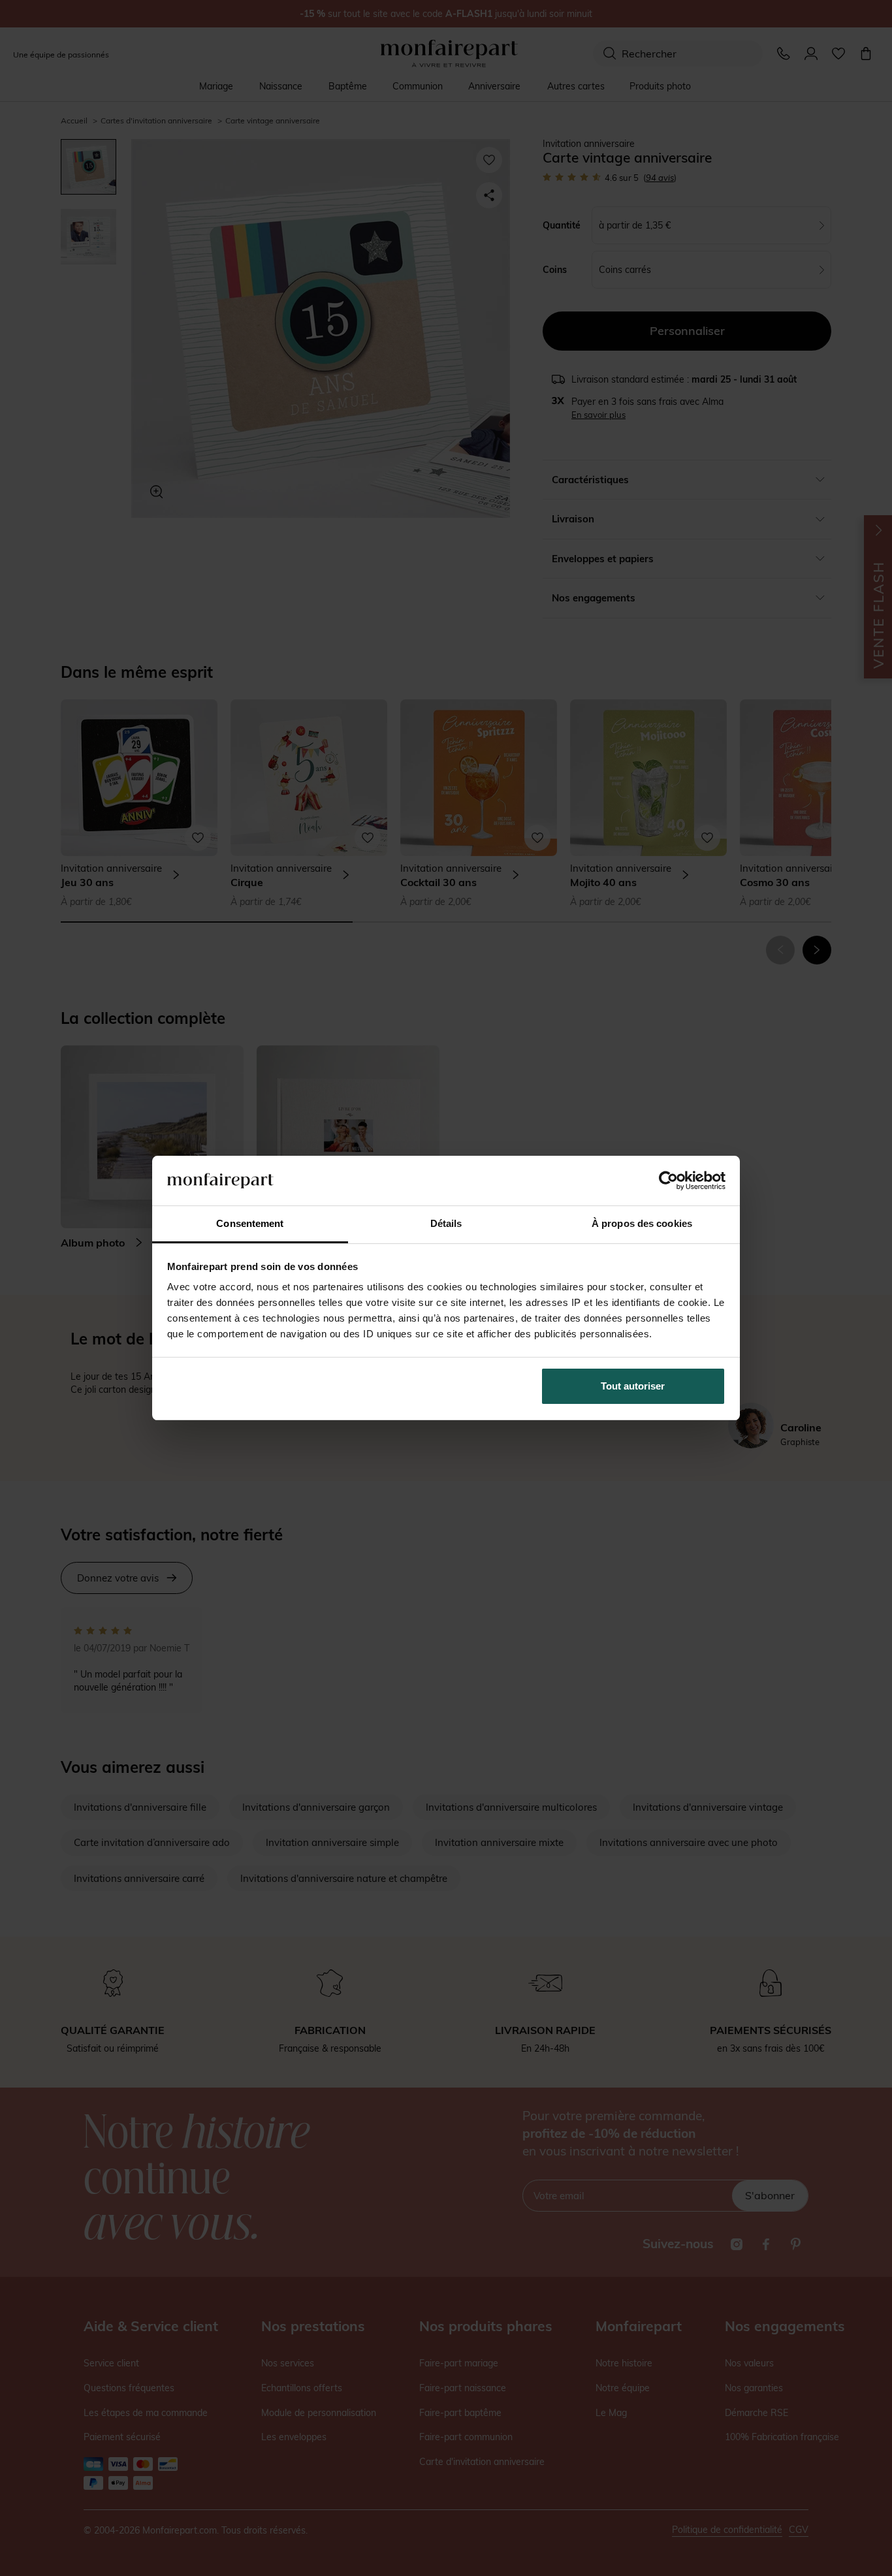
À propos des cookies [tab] (642, 1223)
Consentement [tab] (250, 1223)
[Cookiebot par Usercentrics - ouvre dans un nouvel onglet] (668, 1181)
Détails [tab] (446, 1223)
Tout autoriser (633, 1386)
